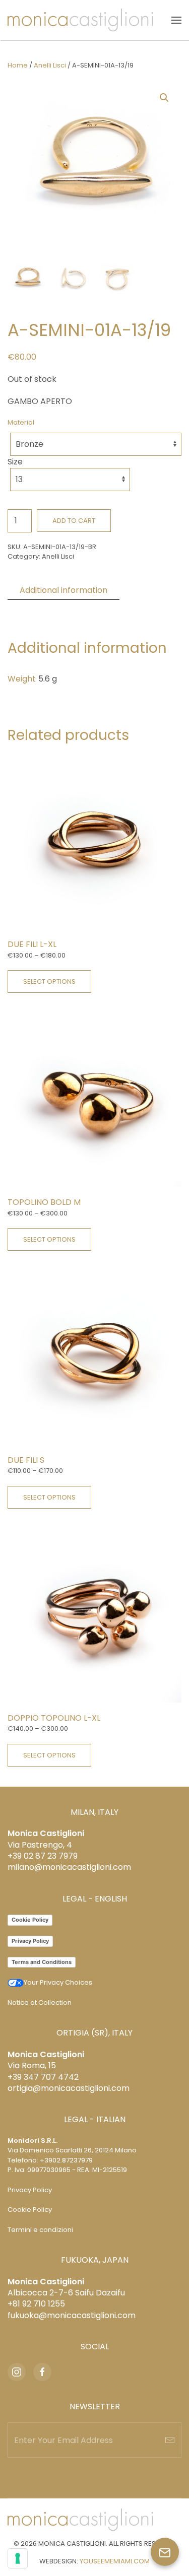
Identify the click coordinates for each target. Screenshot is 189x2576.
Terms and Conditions (42, 1962)
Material (21, 422)
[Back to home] (80, 20)
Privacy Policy (30, 1941)
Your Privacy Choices (58, 1982)
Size (15, 462)
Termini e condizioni (40, 2230)
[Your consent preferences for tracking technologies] (18, 2558)
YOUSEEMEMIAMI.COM (115, 2561)
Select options (49, 981)
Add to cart (74, 521)
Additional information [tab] (64, 590)
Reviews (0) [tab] (43, 608)
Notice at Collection (40, 2003)
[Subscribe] (170, 2440)
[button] (176, 20)
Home (18, 65)
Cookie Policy (30, 1920)
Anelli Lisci (50, 65)
